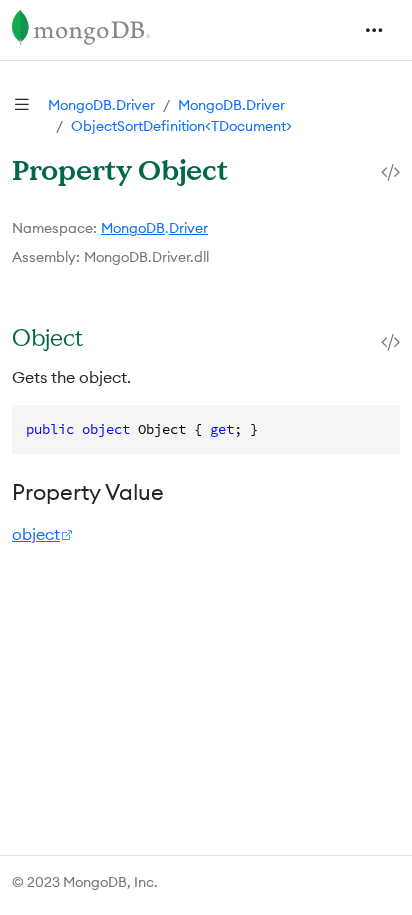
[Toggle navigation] (374, 30)
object (36, 534)
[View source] (390, 171)
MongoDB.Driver (101, 105)
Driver (188, 228)
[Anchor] (105, 337)
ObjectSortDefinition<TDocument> (181, 126)
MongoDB (133, 228)
